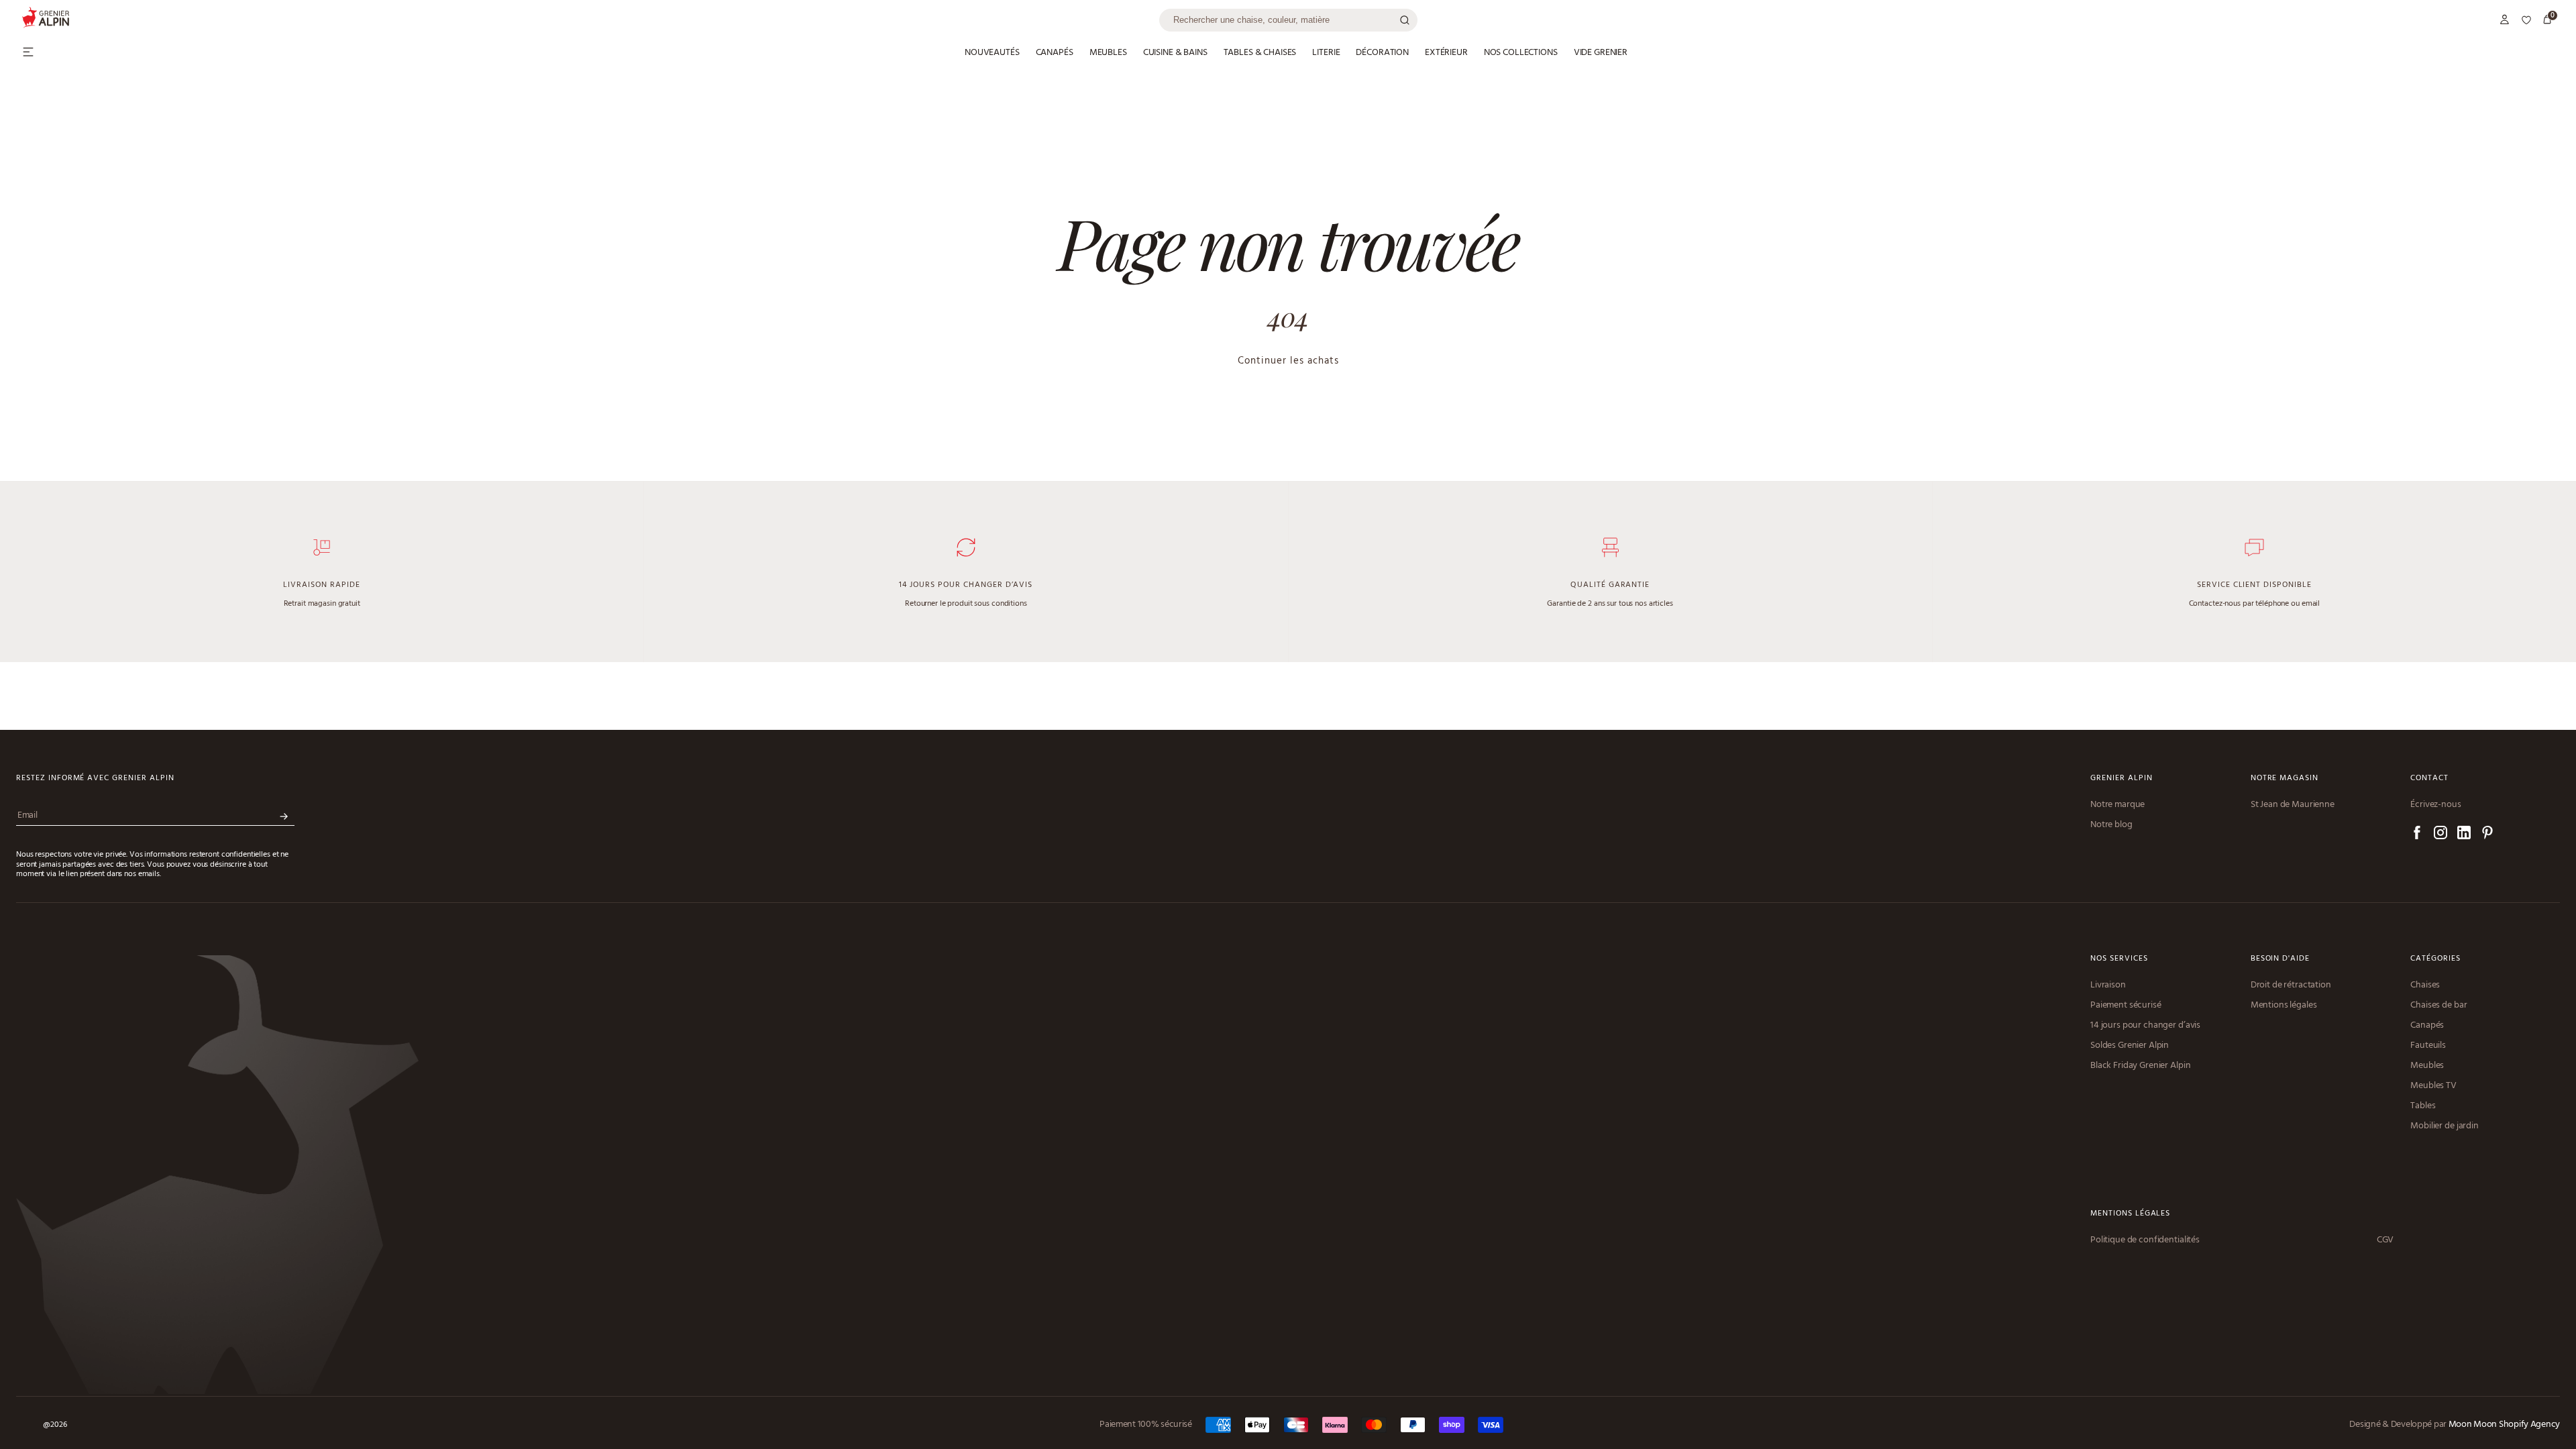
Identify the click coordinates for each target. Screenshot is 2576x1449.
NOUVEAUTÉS (992, 53)
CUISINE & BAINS (1175, 53)
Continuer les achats (1288, 361)
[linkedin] (2464, 835)
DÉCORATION (1382, 53)
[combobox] (1288, 20)
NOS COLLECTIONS (1521, 53)
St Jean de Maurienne (2293, 805)
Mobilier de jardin (2444, 1126)
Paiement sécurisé (2126, 1006)
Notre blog (2111, 825)
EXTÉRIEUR (1446, 53)
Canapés (2427, 1026)
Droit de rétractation (2291, 985)
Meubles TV (2433, 1086)
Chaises (2425, 985)
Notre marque (2117, 805)
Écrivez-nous (2435, 805)
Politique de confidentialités (2145, 1240)
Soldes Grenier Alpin (2130, 1046)
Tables (2423, 1106)
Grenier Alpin (2121, 779)
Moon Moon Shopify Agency (2504, 1425)
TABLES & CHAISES (1260, 53)
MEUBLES (1108, 53)
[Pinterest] (2487, 835)
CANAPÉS (1055, 53)
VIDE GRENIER (1601, 53)
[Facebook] (2417, 835)
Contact (2429, 779)
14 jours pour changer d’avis (2145, 1026)
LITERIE (1326, 53)
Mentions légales (2284, 1006)
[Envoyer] (284, 817)
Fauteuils (2428, 1046)
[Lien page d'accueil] (590, 20)
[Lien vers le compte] (2505, 20)
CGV (2385, 1240)
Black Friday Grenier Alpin (2140, 1066)
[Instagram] (2440, 835)
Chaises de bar (2438, 1006)
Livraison (2108, 985)
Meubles (2427, 1066)
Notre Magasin (2285, 779)
